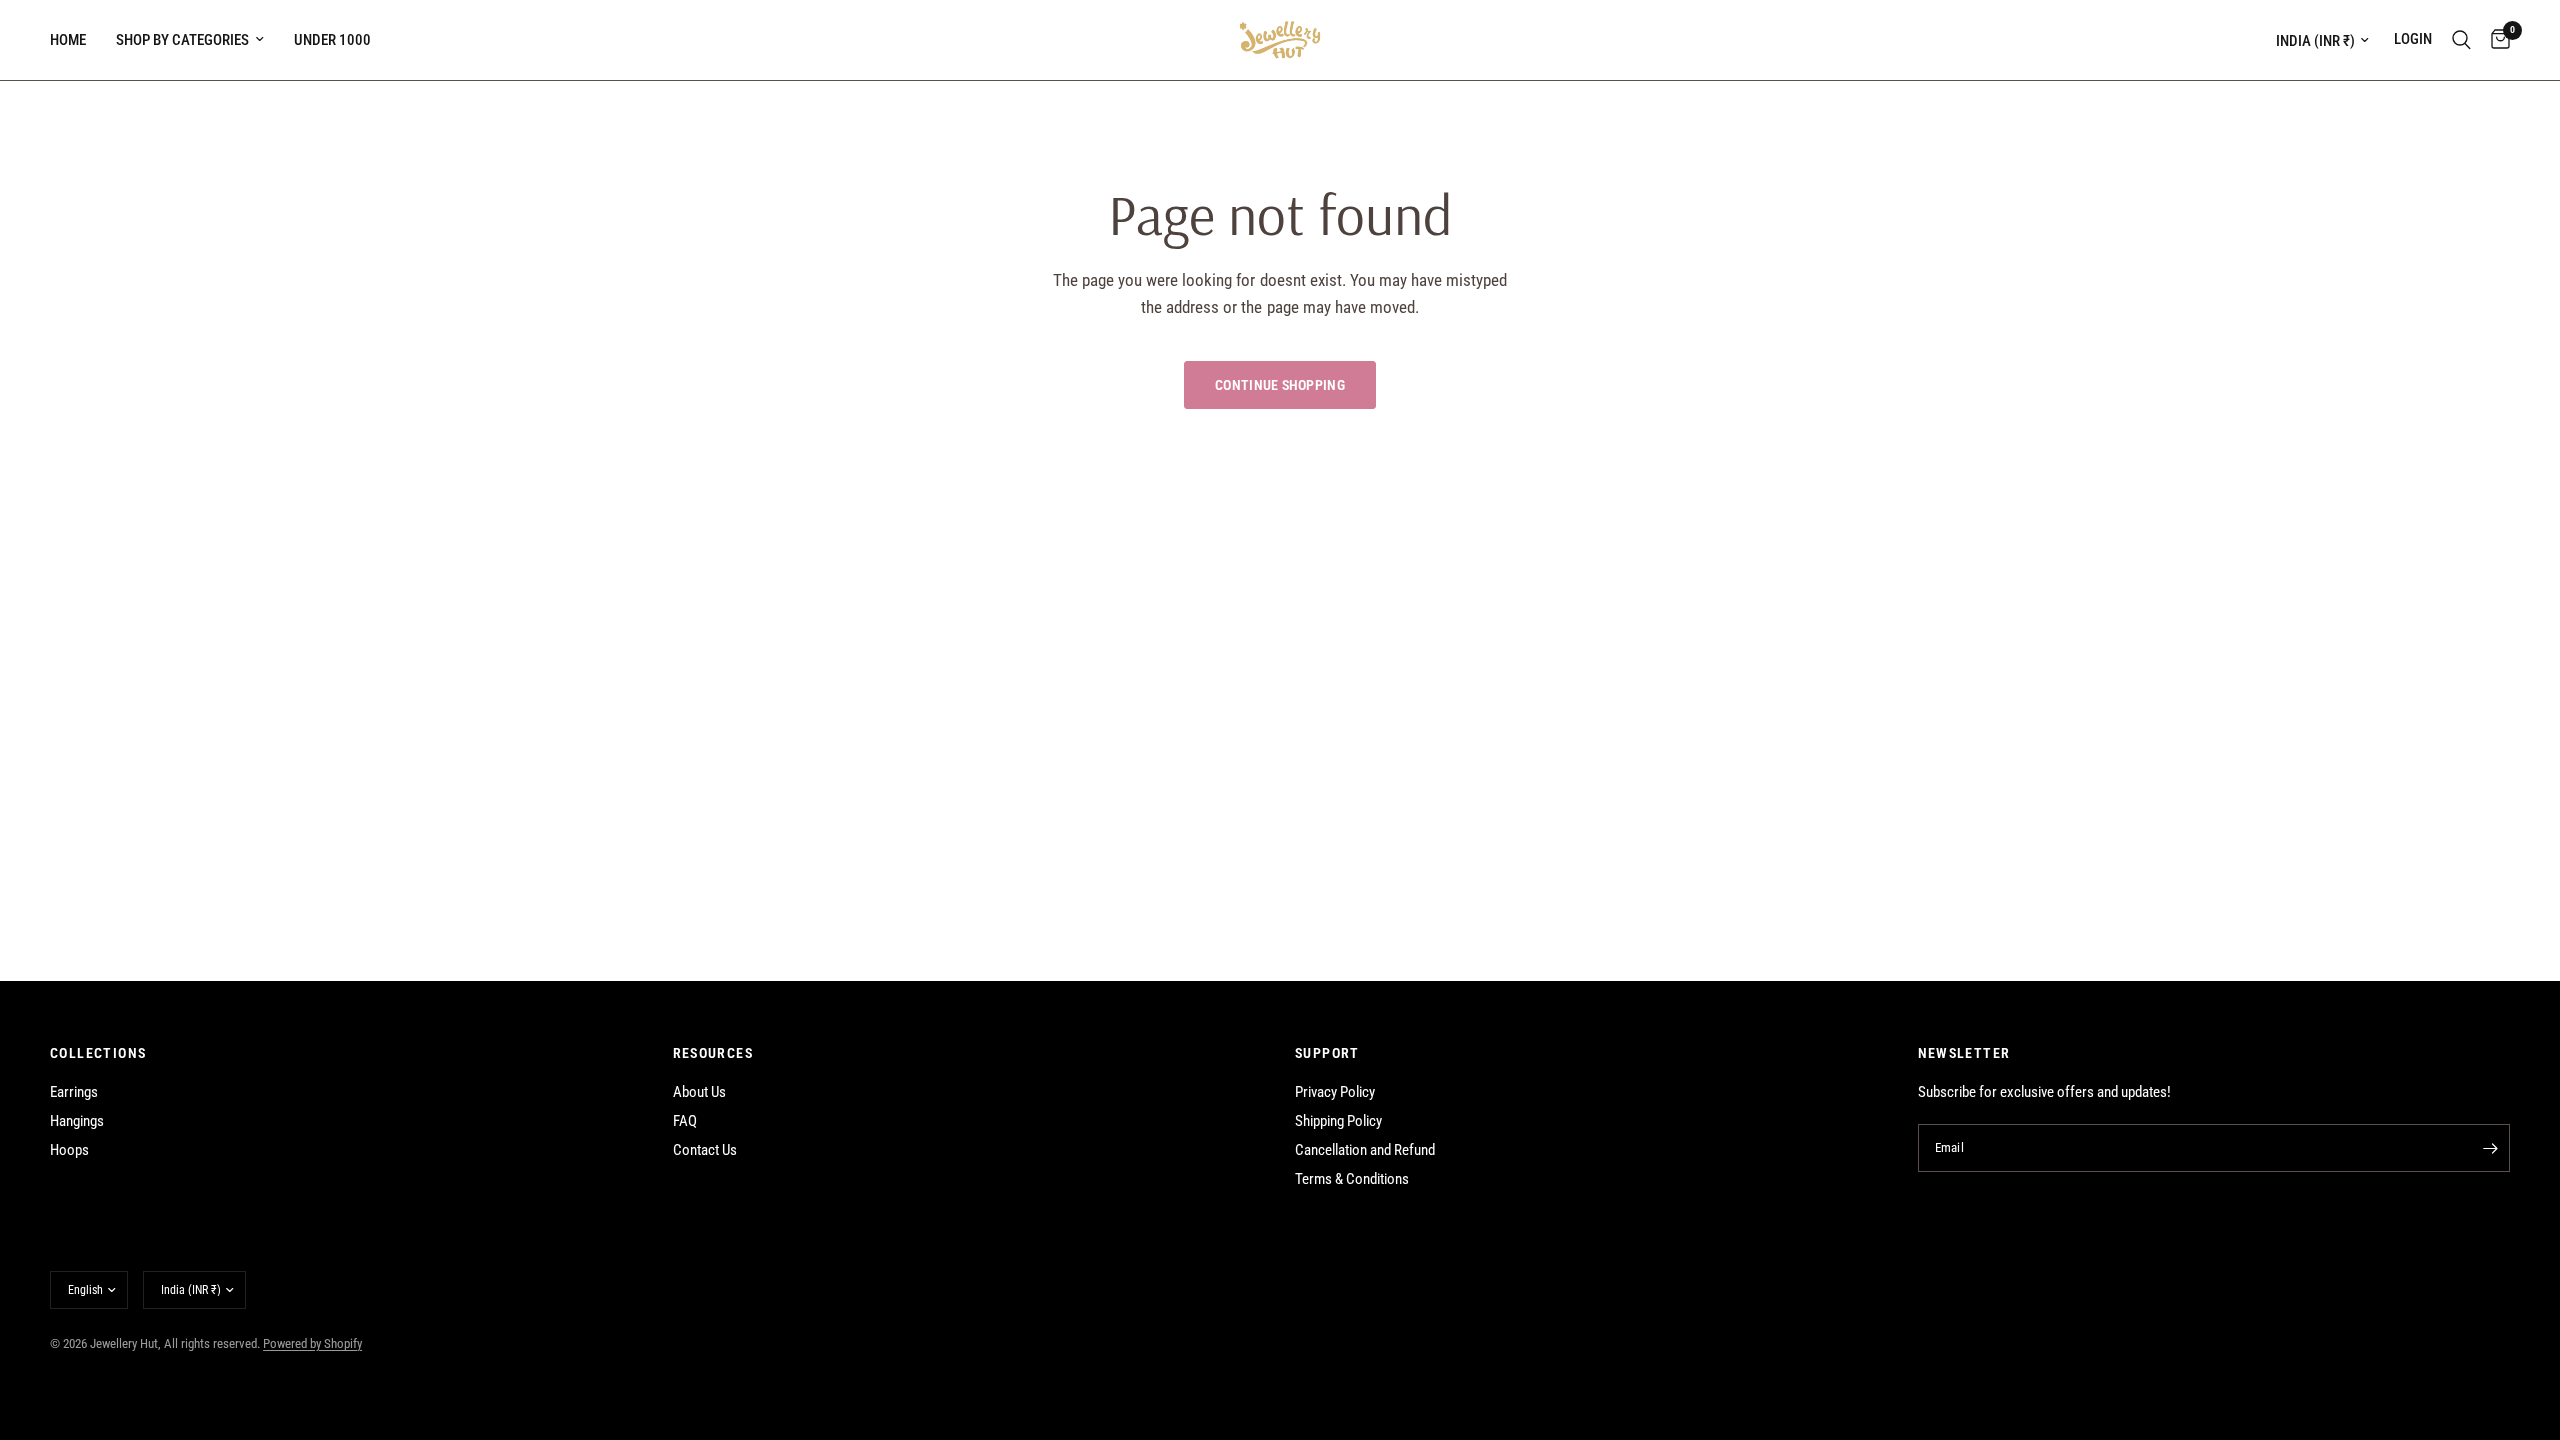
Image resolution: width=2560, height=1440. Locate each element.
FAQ (685, 1121)
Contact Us (705, 1150)
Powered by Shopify (312, 1343)
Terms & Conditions (1352, 1179)
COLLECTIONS (98, 1053)
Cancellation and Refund (1365, 1150)
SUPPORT (1327, 1053)
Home (68, 40)
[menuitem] (75, 40)
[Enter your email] (2490, 1148)
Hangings (77, 1121)
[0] (2495, 40)
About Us (699, 1092)
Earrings (74, 1092)
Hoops (69, 1150)
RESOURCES (713, 1053)
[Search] (2461, 40)
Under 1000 (332, 40)
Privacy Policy (1335, 1092)
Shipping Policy (1338, 1121)
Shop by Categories (182, 40)
